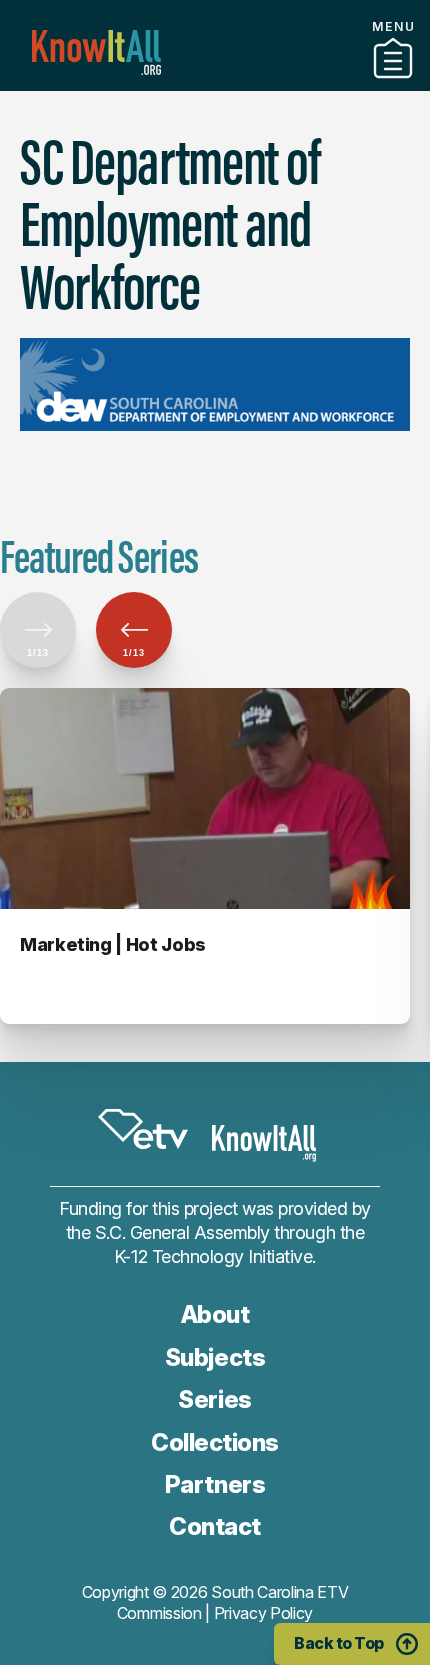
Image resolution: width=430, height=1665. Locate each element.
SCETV (143, 1129)
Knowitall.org (96, 52)
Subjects (215, 1357)
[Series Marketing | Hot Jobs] (205, 798)
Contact (215, 1526)
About (215, 1314)
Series (214, 1399)
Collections (215, 1442)
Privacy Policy (264, 1613)
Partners (215, 83)
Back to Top (339, 1643)
